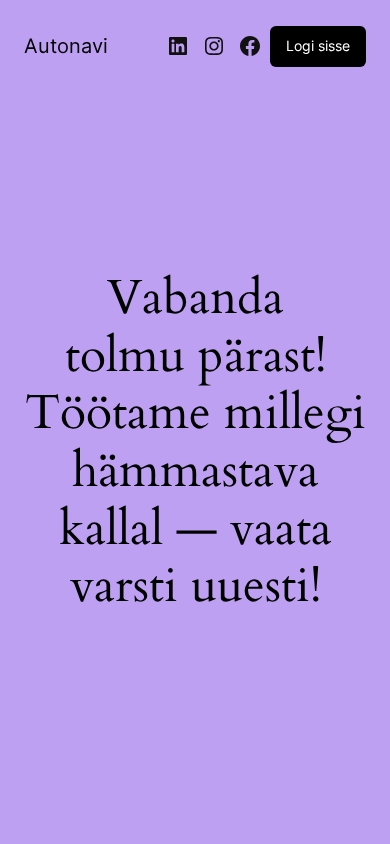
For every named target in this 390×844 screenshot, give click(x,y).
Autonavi (66, 46)
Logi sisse (318, 45)
